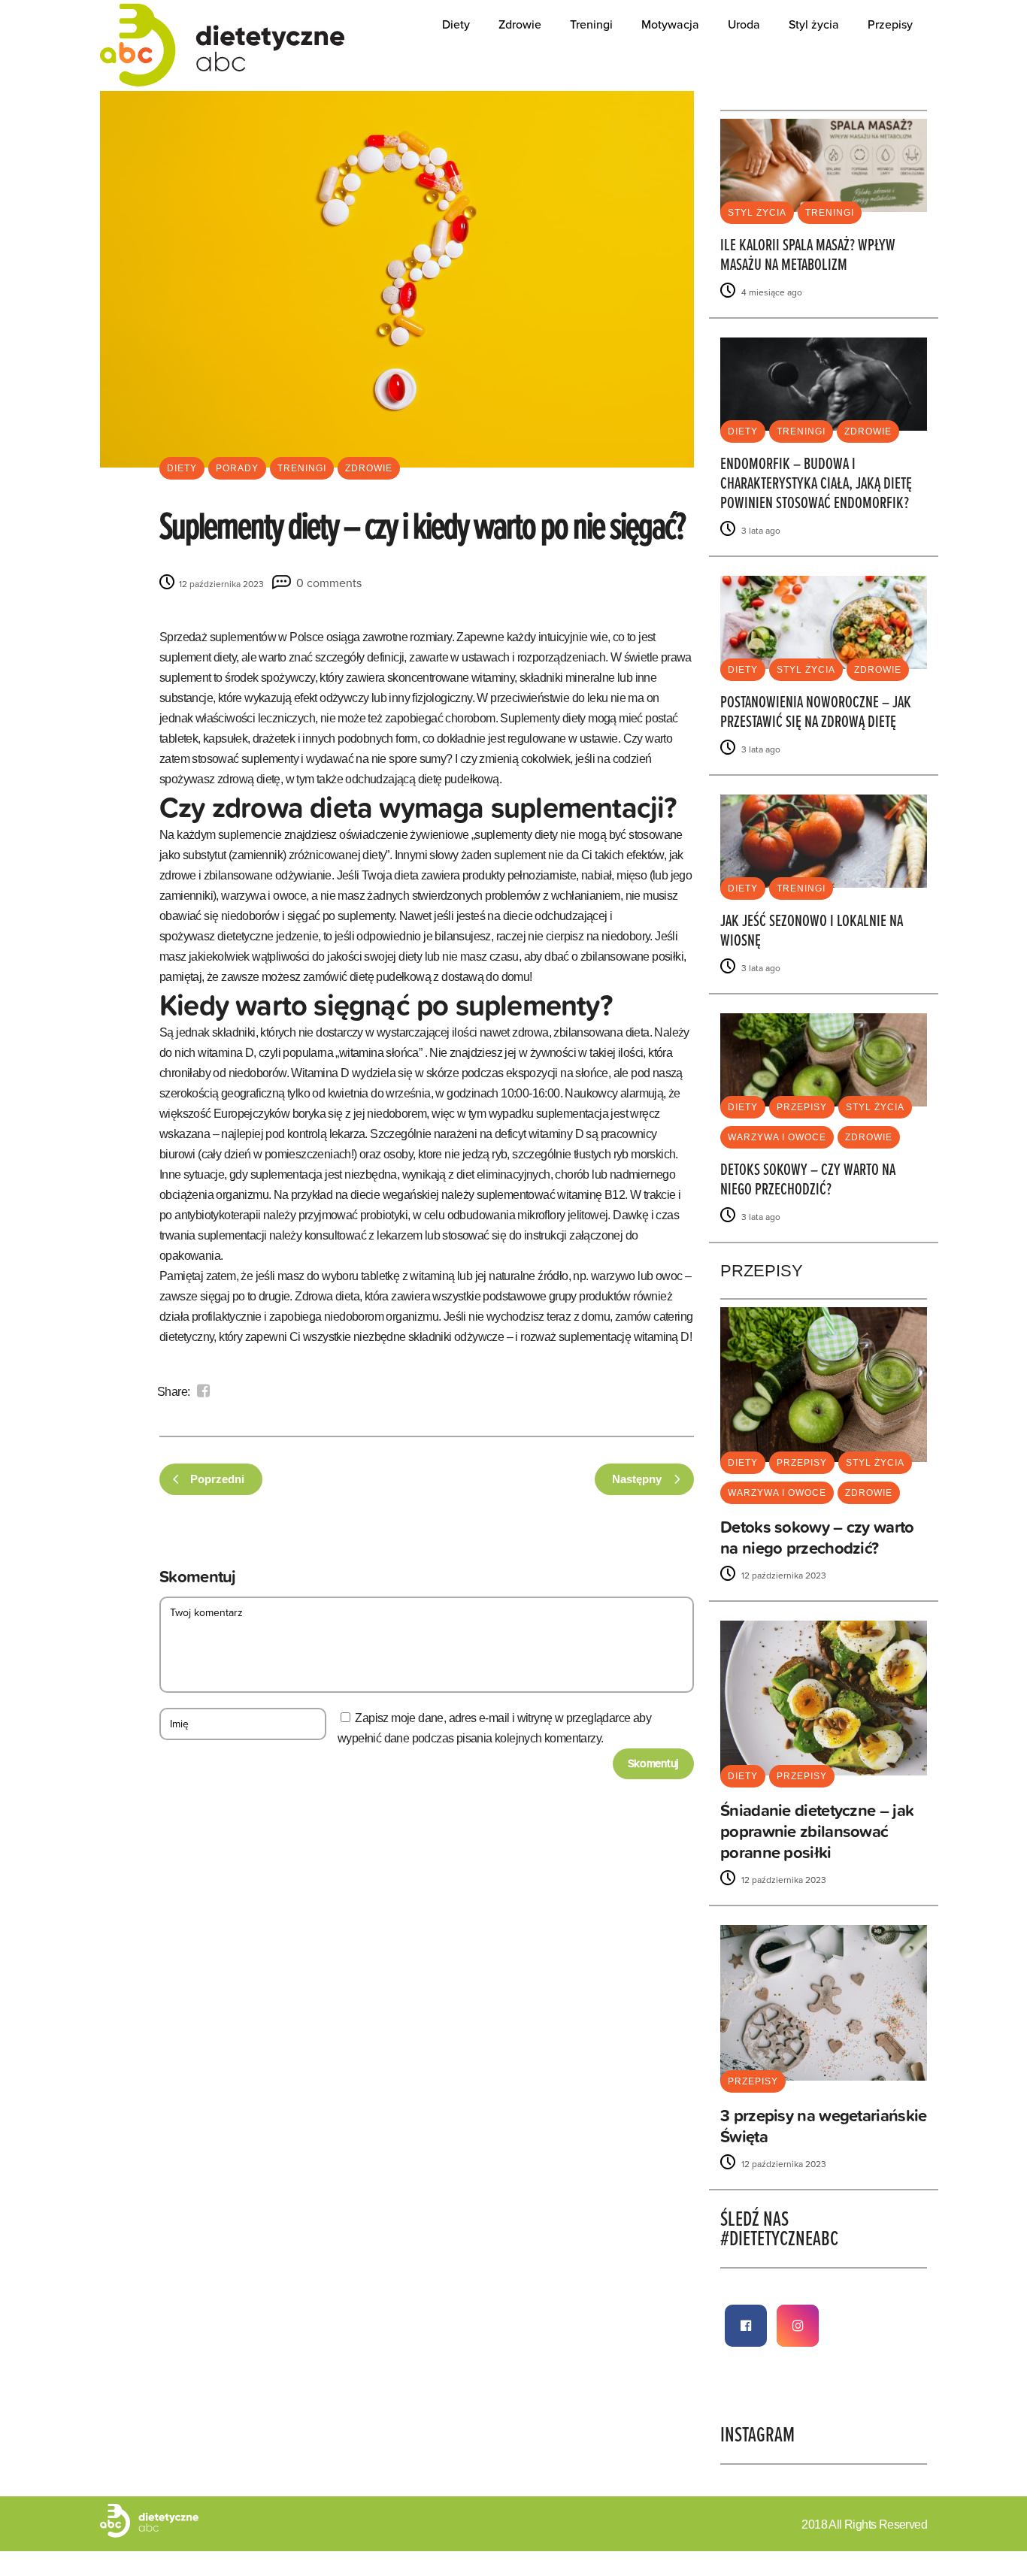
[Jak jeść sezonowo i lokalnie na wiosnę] (824, 840)
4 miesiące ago (771, 292)
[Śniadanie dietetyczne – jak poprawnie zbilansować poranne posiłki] (824, 1698)
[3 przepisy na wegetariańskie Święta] (824, 2002)
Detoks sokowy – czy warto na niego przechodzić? (808, 1181)
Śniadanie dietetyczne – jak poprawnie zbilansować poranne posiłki (817, 1831)
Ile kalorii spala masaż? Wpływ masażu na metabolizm (808, 256)
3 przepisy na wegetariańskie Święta (823, 2126)
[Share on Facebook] (203, 1391)
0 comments (329, 583)
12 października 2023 (220, 584)
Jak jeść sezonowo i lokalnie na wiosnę (812, 932)
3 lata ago (760, 531)
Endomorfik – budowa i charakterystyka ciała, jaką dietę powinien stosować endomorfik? (816, 484)
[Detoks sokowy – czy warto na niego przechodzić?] (824, 1059)
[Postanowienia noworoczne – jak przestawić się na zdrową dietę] (824, 621)
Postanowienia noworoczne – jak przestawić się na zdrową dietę (816, 713)
